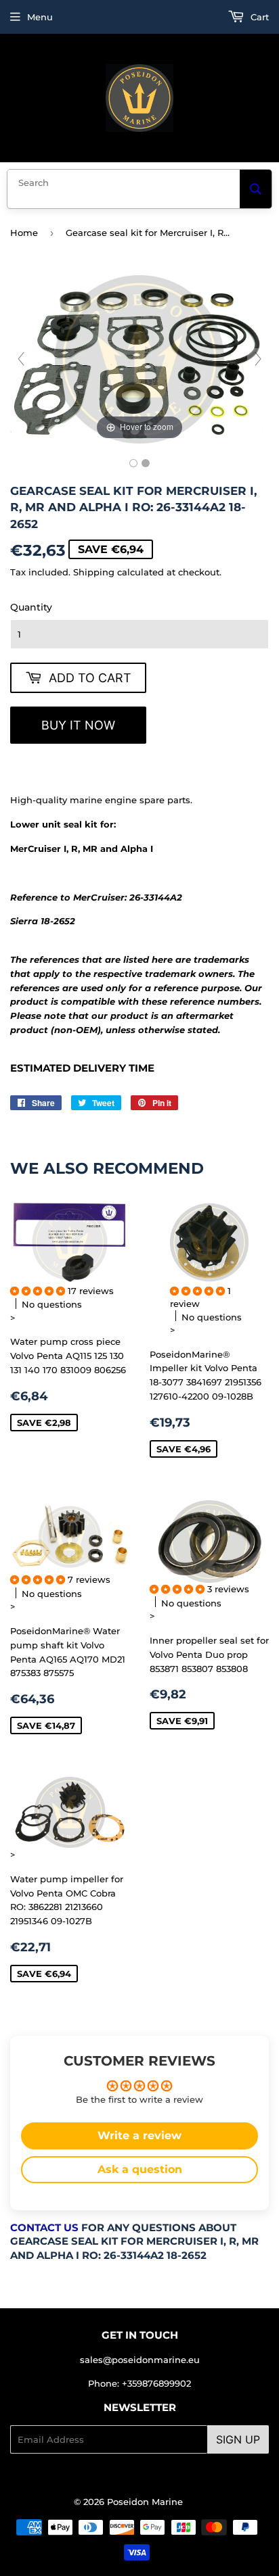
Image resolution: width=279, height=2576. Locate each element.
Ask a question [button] (140, 2169)
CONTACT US (44, 2228)
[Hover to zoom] (139, 358)
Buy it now (78, 725)
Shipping (94, 572)
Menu (40, 17)
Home (24, 233)
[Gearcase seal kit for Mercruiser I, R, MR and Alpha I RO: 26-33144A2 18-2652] (133, 463)
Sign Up (238, 2439)
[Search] (256, 189)
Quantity (31, 607)
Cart (258, 17)
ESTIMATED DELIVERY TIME (82, 1068)
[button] (39, 1291)
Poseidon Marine (145, 2502)
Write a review (139, 2136)
